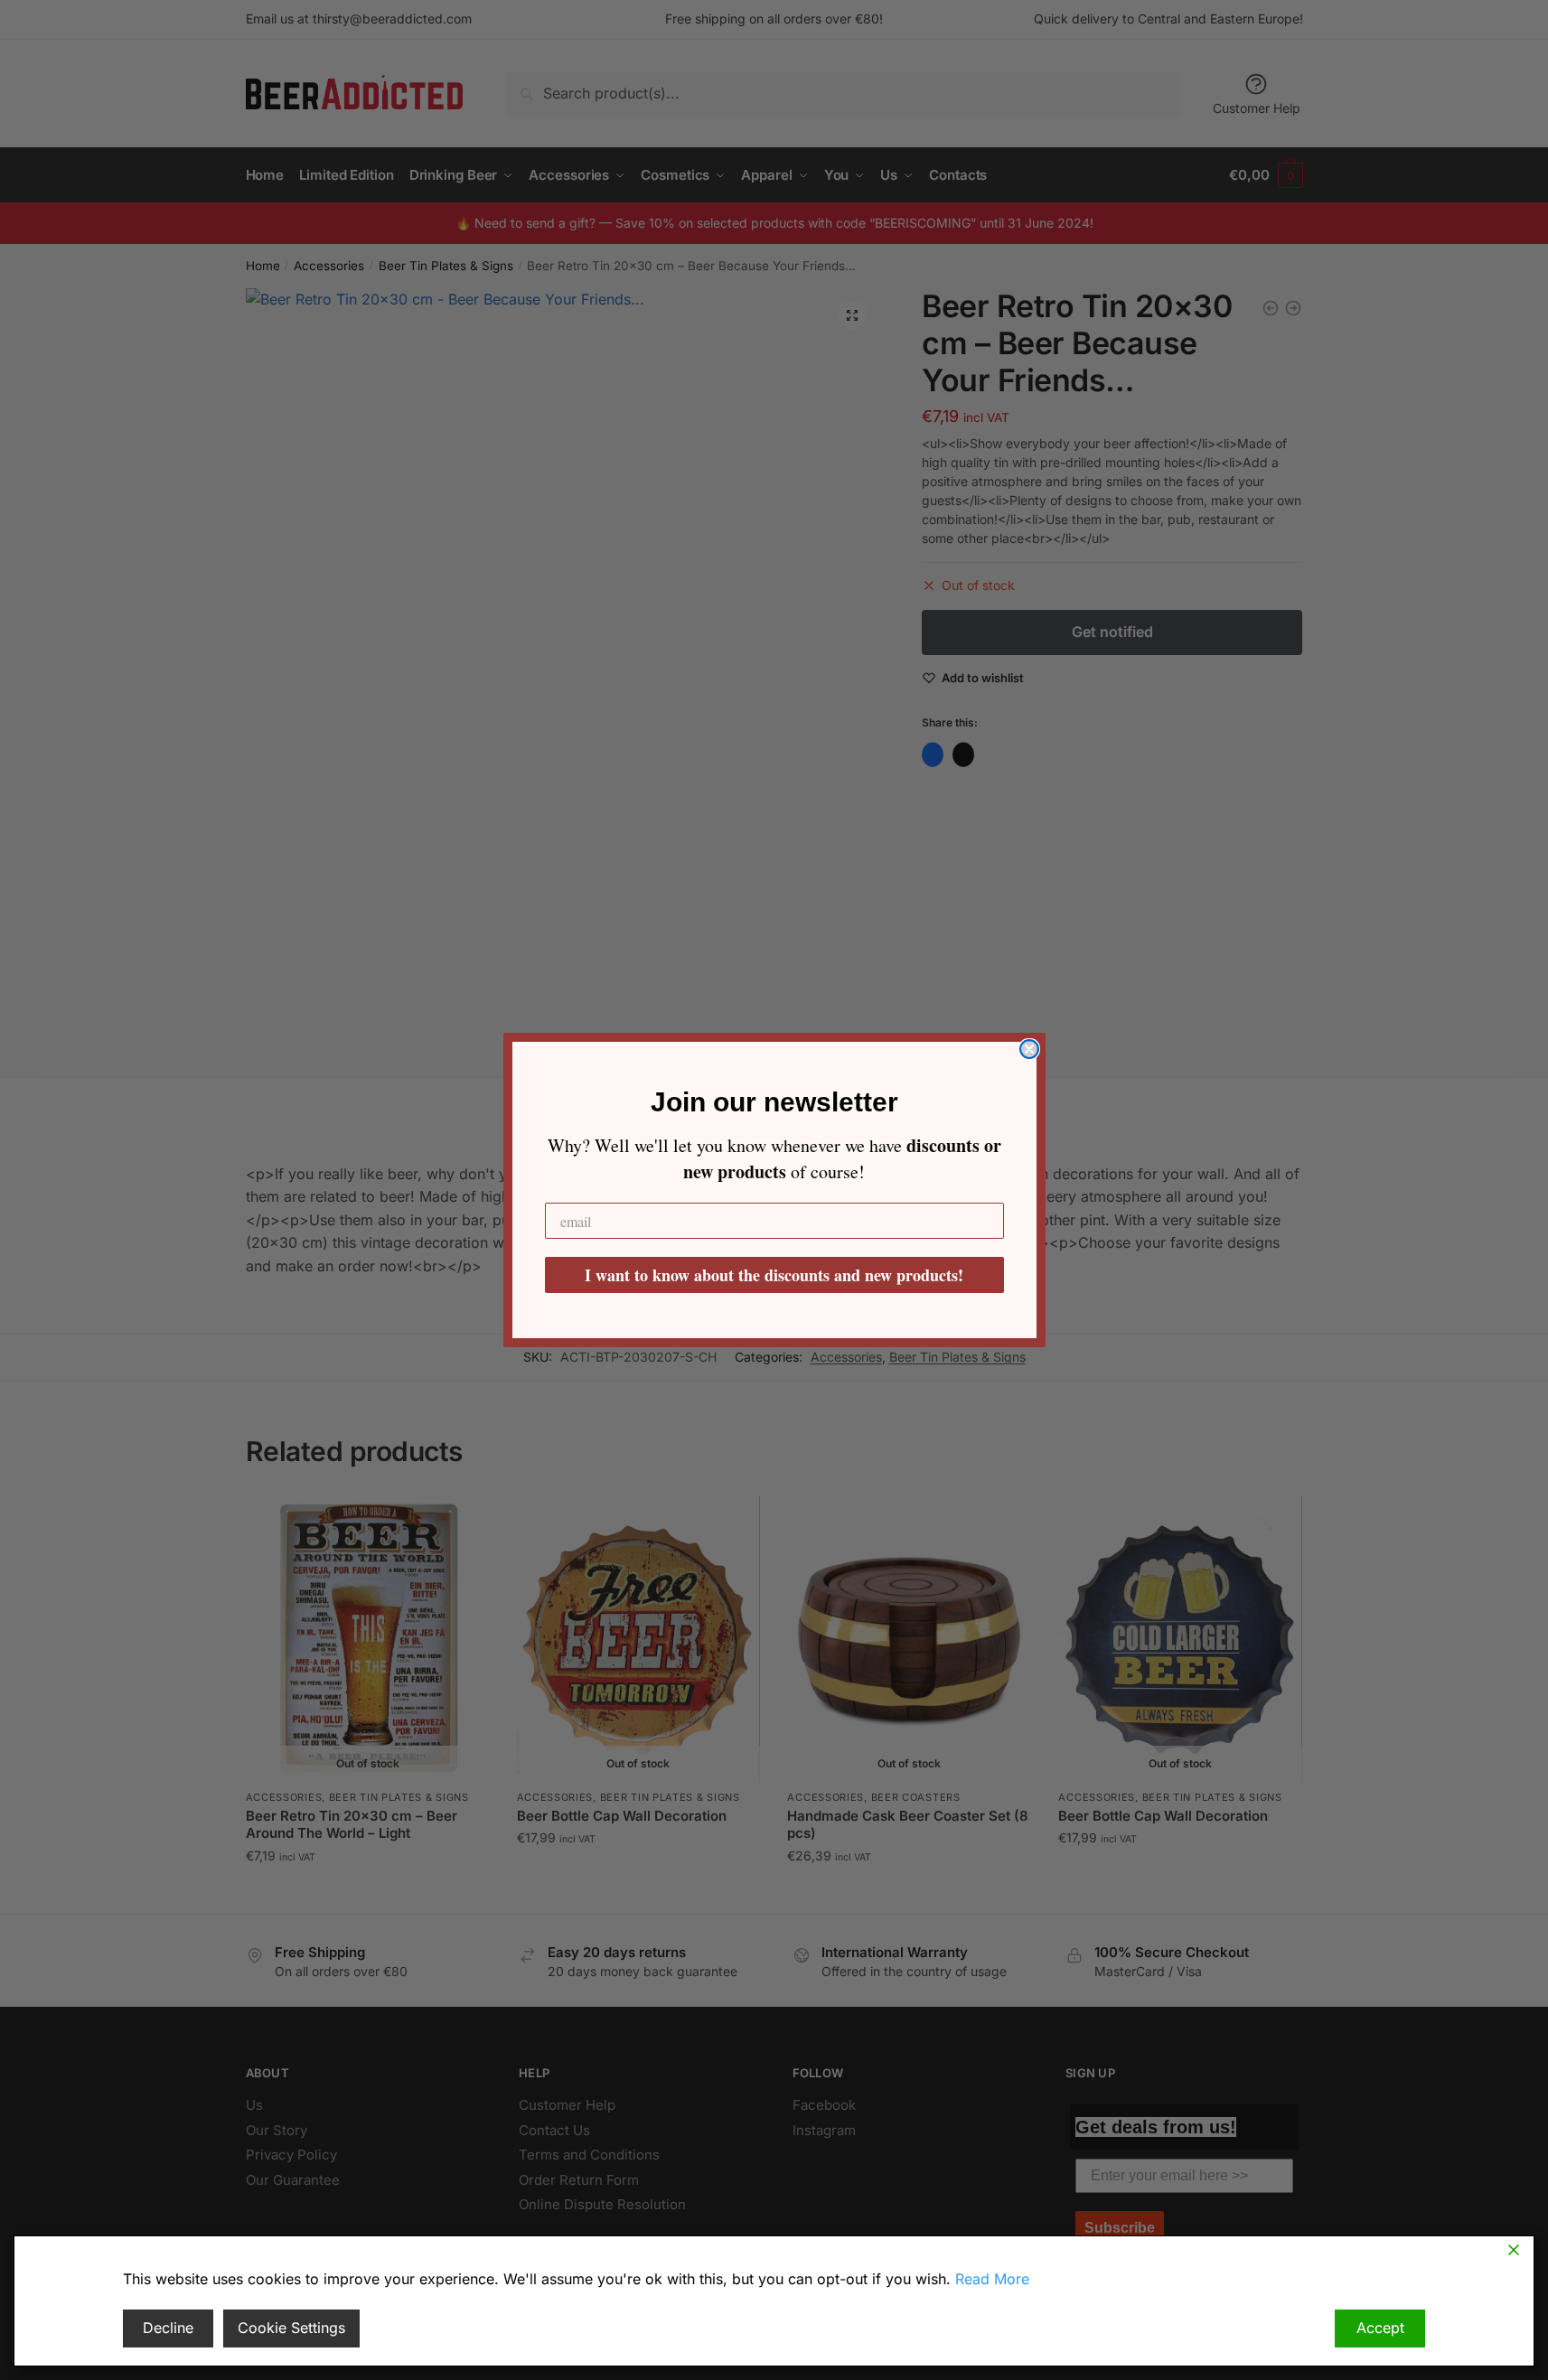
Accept (1380, 2328)
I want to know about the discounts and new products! (774, 1275)
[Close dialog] (1029, 1049)
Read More (992, 2279)
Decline (168, 2328)
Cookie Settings (291, 2328)
